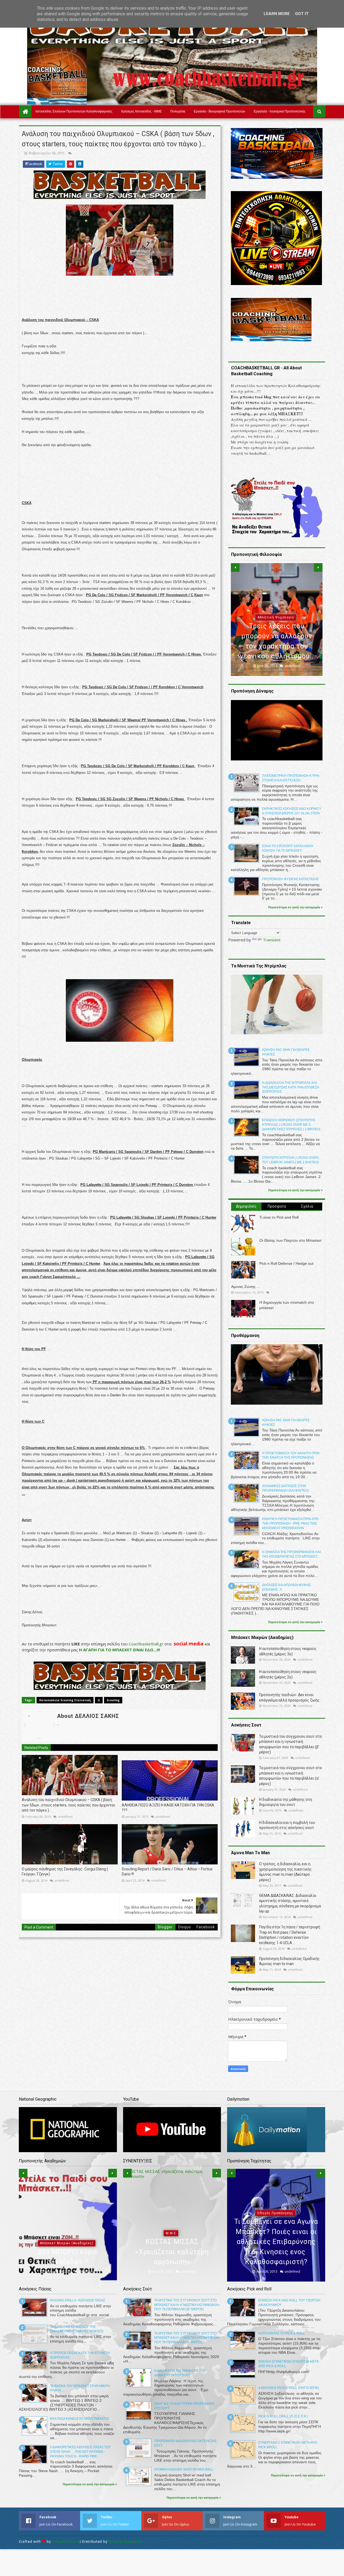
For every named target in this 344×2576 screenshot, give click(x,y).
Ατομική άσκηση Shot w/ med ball (184, 2469)
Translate (272, 940)
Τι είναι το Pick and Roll (279, 1217)
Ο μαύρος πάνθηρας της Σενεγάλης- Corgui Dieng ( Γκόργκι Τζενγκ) (65, 1872)
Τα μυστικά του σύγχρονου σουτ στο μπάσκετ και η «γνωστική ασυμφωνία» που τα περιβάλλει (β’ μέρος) (187, 2305)
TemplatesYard (65, 2542)
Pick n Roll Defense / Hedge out (286, 1263)
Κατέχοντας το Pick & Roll (282, 2333)
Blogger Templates (126, 2542)
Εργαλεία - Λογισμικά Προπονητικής (280, 111)
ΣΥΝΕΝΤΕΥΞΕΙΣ (171, 2243)
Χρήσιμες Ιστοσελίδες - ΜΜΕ (141, 111)
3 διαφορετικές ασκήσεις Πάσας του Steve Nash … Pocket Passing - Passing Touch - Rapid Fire (80, 2452)
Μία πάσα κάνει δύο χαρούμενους (80, 2419)
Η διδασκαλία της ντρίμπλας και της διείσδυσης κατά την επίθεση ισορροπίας (291, 1087)
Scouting (113, 1700)
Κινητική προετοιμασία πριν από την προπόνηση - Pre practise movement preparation (290, 1524)
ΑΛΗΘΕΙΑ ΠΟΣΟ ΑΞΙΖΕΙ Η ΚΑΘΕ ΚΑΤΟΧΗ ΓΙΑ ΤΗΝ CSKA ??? (168, 1808)
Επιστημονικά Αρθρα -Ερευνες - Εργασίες (275, 2243)
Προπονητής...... (82, 2262)
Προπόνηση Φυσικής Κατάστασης (290, 879)
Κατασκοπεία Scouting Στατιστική (65, 1700)
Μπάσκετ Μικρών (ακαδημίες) (276, 617)
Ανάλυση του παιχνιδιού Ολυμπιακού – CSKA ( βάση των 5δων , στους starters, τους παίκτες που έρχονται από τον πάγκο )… (68, 1805)
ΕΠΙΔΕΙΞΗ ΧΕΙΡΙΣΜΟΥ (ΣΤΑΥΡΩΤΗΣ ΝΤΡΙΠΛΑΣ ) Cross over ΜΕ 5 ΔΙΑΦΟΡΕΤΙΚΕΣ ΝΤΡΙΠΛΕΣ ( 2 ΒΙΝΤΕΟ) (291, 1125)
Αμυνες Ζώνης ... (246, 1287)
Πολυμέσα (178, 111)
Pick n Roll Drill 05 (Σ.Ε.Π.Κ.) (283, 2416)
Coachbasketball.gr (146, 1644)
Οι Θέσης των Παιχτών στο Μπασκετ (291, 1240)
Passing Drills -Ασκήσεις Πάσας (78, 2300)
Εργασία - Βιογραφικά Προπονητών (219, 111)
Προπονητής (41, 2263)
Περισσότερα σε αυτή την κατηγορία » (295, 907)
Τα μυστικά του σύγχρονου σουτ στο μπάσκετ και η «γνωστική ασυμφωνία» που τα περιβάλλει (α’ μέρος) (187, 2338)
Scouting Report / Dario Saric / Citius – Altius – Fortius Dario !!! (167, 1872)
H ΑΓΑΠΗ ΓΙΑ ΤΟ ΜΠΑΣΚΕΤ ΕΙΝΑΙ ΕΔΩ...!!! (119, 1650)
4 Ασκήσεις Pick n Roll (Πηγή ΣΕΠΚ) (289, 2388)
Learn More (277, 14)
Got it (302, 14)
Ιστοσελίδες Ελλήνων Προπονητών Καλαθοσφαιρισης (74, 111)
